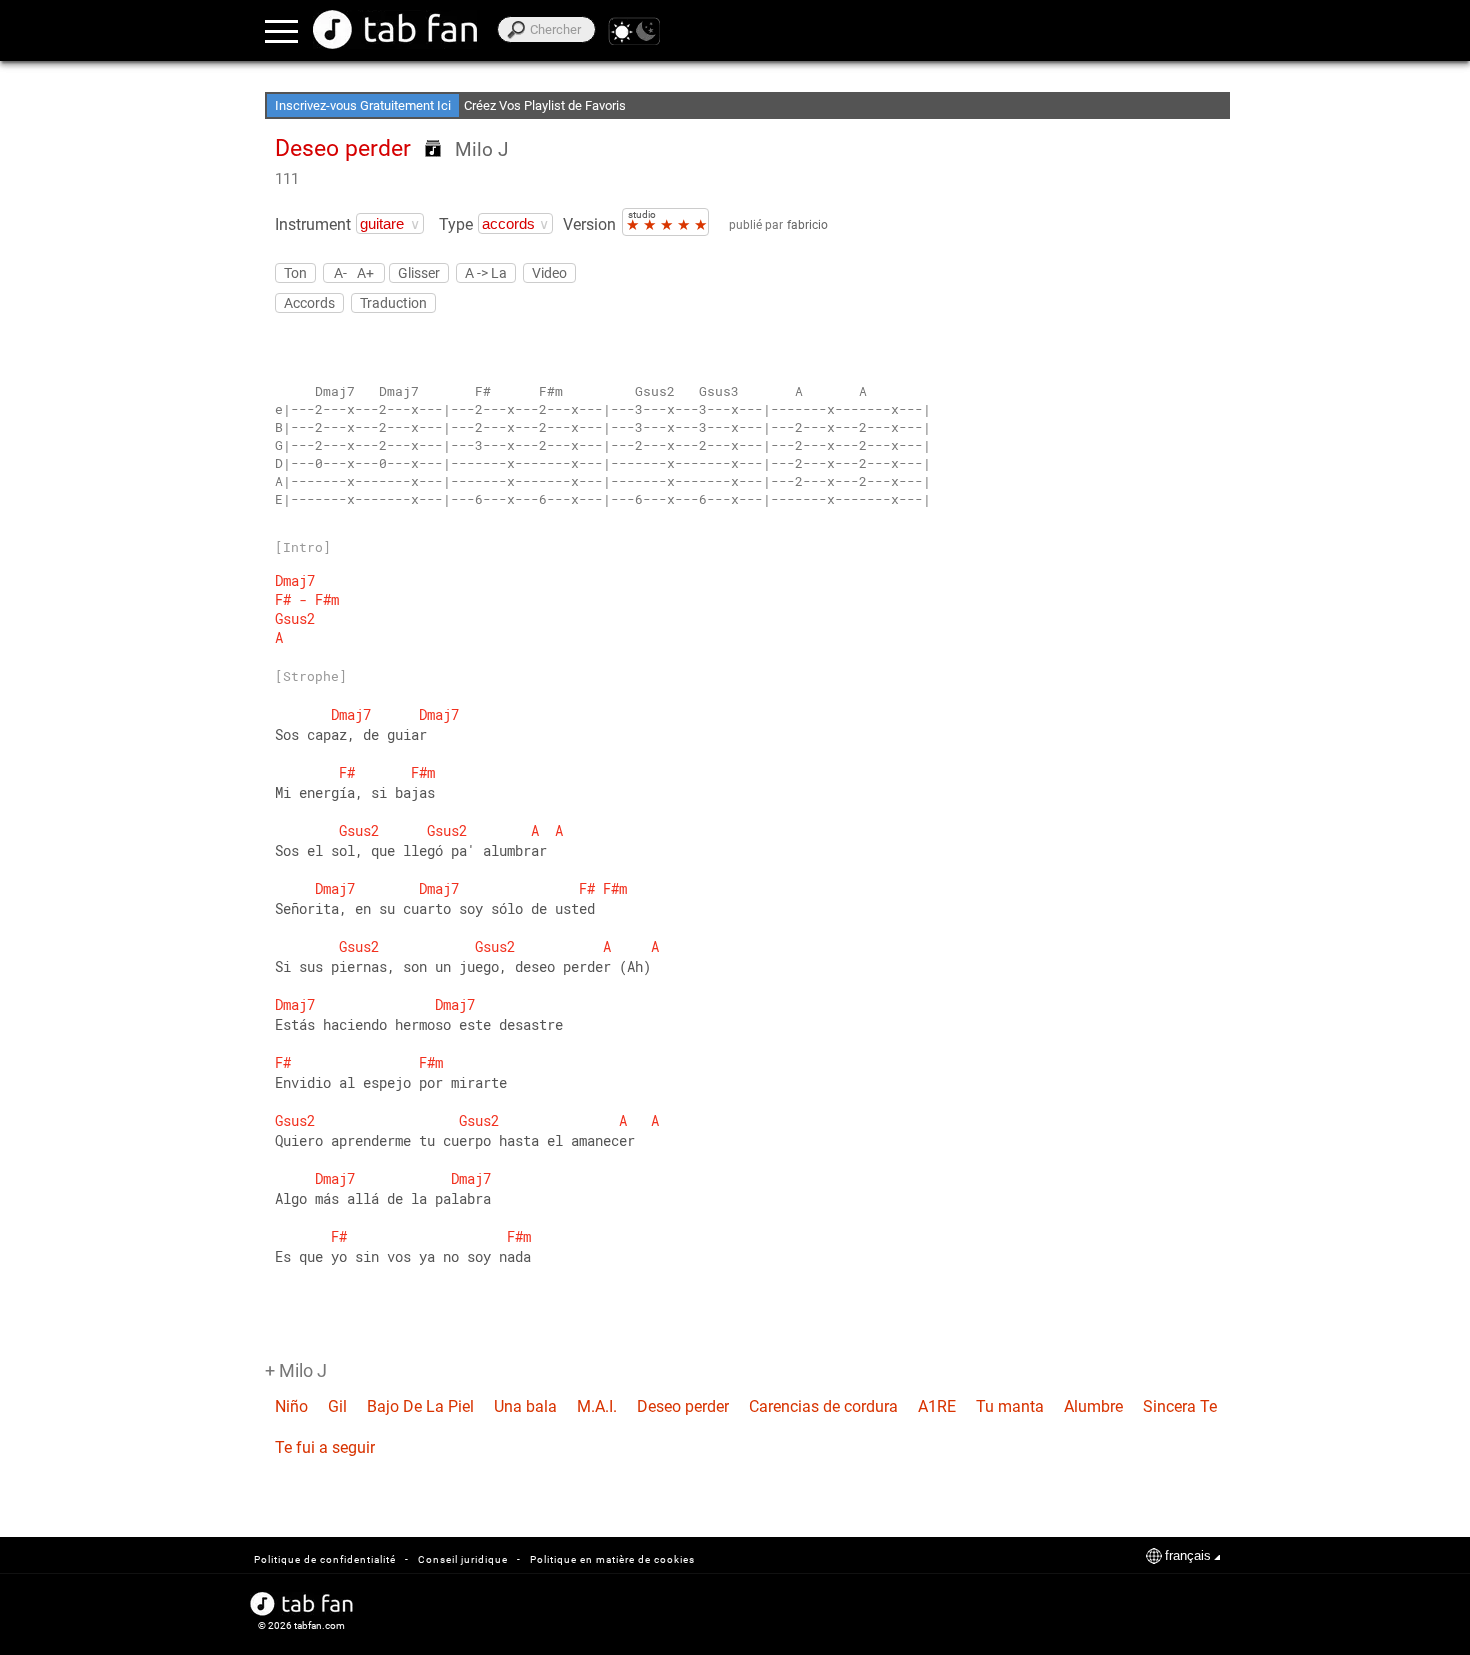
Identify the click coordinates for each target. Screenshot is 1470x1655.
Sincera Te (1180, 1406)
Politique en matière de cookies (612, 1559)
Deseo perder (683, 1406)
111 (287, 179)
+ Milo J (296, 1370)
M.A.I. (597, 1406)
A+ (365, 272)
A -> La (486, 273)
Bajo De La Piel (420, 1406)
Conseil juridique (463, 1559)
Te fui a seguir (325, 1447)
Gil (337, 1406)
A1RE (937, 1406)
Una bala (525, 1406)
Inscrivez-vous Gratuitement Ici (363, 105)
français (1188, 1555)
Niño (291, 1406)
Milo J (481, 149)
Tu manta (1010, 1406)
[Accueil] (395, 29)
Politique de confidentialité (325, 1559)
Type (456, 224)
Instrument (313, 224)
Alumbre (1093, 1406)
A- (340, 272)
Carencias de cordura (823, 1406)
